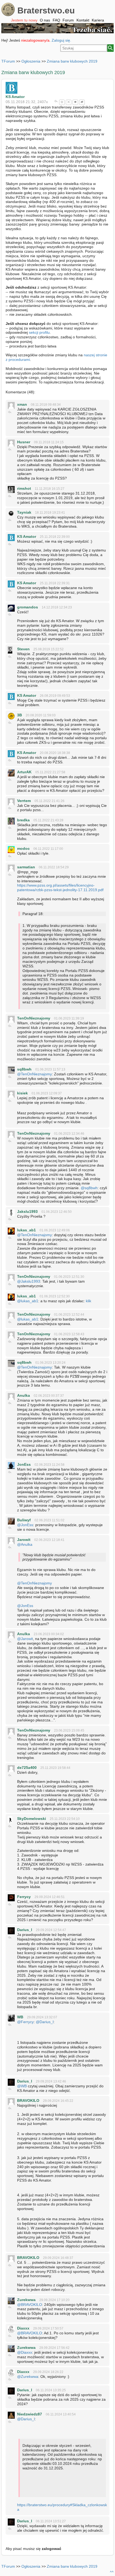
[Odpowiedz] (56, 102)
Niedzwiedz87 (30, 2414)
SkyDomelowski (32, 1819)
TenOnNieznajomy (34, 1018)
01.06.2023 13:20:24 (50, 1363)
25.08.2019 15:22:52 (49, 649)
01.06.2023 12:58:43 (69, 1334)
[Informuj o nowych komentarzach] (75, 102)
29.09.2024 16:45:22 (58, 2101)
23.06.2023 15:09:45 (69, 1730)
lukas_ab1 (26, 1230)
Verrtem (24, 801)
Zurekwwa (26, 2300)
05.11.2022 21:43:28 (48, 820)
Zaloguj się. (61, 40)
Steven (23, 649)
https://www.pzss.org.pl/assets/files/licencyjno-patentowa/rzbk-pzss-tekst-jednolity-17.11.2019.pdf (60, 888)
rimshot (24, 488)
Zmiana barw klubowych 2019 (72, 61)
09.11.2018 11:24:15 (49, 442)
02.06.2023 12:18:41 (49, 1540)
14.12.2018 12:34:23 (57, 607)
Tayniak (24, 512)
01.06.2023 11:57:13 (50, 1069)
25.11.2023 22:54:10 (65, 1819)
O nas (45, 20)
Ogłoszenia (31, 61)
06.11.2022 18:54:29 (54, 867)
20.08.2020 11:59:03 (41, 715)
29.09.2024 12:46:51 (50, 1897)
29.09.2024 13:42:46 (51, 2081)
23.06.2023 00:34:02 (49, 1634)
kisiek (22, 1093)
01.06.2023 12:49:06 (55, 1230)
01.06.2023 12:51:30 (69, 1277)
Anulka (24, 1395)
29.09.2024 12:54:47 (51, 1930)
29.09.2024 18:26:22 (48, 2372)
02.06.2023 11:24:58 (49, 1465)
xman (22, 404)
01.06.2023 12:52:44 (69, 1315)
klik (89, 1301)
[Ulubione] (62, 102)
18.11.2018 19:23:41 (50, 513)
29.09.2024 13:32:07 (42, 2017)
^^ (112, 2572)
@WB (22, 2086)
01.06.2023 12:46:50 (57, 1212)
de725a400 (27, 1768)
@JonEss (25, 1525)
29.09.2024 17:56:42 (54, 2348)
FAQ (56, 20)
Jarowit (24, 1540)
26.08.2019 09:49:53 (55, 696)
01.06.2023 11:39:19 (69, 1018)
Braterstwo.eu (46, 10)
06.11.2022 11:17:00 (48, 849)
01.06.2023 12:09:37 (47, 1093)
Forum (68, 20)
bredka (23, 820)
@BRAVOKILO (30, 2305)
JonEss (24, 1464)
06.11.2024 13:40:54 (61, 2414)
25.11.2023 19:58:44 (55, 1768)
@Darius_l (45, 2022)
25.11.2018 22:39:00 (55, 537)
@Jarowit (25, 1639)
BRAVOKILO (28, 2100)
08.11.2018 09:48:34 (46, 405)
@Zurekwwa (28, 2377)
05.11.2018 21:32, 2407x (27, 102)
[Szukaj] (110, 48)
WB (20, 2017)
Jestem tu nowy (24, 20)
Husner (24, 442)
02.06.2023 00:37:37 (49, 1396)
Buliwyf (24, 1520)
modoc (23, 848)
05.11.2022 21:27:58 (50, 772)
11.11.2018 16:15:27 (50, 489)
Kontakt (83, 20)
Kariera (98, 20)
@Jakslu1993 (29, 1281)
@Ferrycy (25, 2022)
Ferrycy (24, 1897)
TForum (8, 61)
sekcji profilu (39, 332)
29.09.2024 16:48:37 (58, 2258)
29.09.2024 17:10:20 (54, 2300)
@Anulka (25, 1544)
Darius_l (25, 1930)
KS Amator (15, 97)
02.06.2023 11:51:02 (49, 1520)
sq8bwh (24, 1069)
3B (20, 715)
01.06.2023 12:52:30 (55, 1296)
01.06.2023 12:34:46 (69, 1134)
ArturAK (24, 772)
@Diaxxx (25, 2352)
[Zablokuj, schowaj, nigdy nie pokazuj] (69, 102)
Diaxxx (23, 2328)
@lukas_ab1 (28, 1301)
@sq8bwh (89, 1188)
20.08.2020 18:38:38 (55, 753)
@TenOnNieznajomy (34, 1074)
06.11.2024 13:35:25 (51, 2390)
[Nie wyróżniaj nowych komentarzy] (82, 102)
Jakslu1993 (27, 1211)
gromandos (28, 607)
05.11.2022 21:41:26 (49, 801)
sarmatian (26, 867)
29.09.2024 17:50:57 (48, 2328)
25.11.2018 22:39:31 (55, 583)
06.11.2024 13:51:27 (51, 2521)
